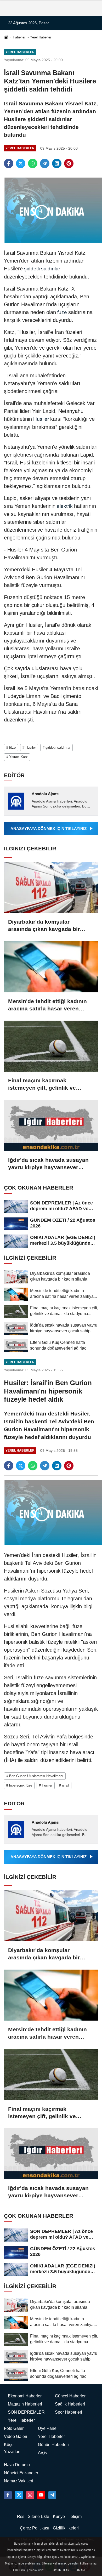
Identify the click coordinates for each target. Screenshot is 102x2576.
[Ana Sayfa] (6, 38)
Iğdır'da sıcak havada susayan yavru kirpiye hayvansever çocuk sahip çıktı (48, 1164)
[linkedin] (57, 163)
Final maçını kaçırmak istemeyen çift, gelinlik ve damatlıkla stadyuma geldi (43, 1084)
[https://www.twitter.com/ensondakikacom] (19, 2495)
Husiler (41, 419)
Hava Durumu (17, 2465)
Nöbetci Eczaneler (21, 2473)
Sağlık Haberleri (70, 2404)
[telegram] (45, 163)
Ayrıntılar (61, 2570)
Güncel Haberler (70, 2396)
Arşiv (43, 2453)
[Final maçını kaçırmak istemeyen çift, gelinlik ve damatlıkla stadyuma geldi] (51, 1046)
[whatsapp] (33, 163)
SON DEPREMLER (26, 2412)
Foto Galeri (14, 2428)
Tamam (80, 2570)
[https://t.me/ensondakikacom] (52, 2495)
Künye (59, 2517)
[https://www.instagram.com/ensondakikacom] (30, 2495)
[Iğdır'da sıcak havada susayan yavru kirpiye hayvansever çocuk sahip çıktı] (51, 1125)
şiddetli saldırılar (41, 269)
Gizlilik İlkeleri (66, 2528)
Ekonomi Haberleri (25, 2396)
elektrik (65, 506)
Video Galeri (16, 2436)
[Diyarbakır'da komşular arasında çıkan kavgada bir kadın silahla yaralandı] (51, 888)
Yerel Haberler (41, 37)
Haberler (19, 37)
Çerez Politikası (35, 2528)
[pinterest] (69, 163)
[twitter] (21, 163)
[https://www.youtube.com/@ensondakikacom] (41, 2495)
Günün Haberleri (53, 2445)
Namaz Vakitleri (19, 2481)
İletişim (75, 2517)
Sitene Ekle (38, 2517)
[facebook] (9, 163)
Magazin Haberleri (25, 2404)
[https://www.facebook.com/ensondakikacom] (8, 2495)
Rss (21, 2517)
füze (62, 312)
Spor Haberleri (69, 2412)
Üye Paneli (48, 2428)
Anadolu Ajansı (46, 794)
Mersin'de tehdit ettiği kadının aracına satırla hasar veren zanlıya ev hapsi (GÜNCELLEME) (47, 1005)
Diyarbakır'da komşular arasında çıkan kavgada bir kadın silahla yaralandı (44, 926)
